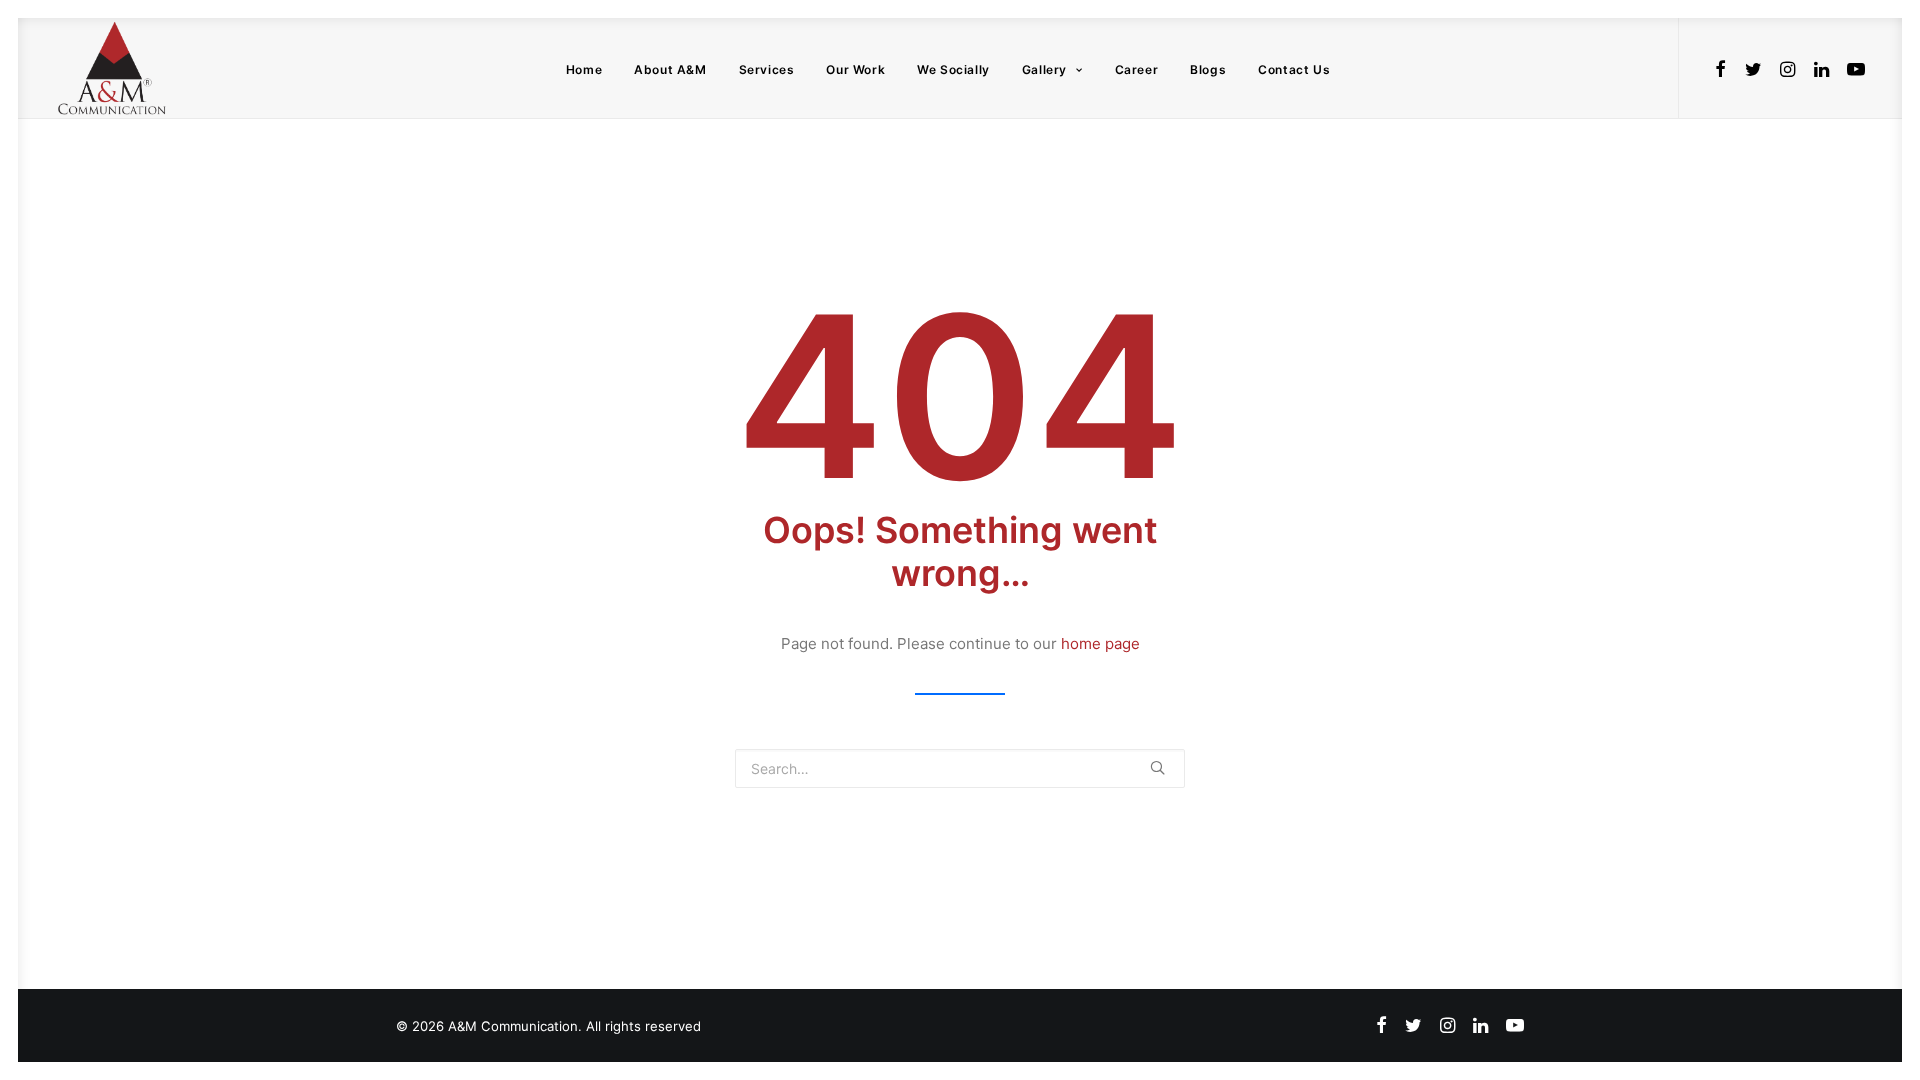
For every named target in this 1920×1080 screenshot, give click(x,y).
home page (1100, 643)
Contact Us (1294, 69)
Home (584, 69)
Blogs (1208, 69)
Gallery (1044, 69)
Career (1137, 69)
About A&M (670, 69)
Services (767, 69)
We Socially (953, 69)
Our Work (855, 69)
